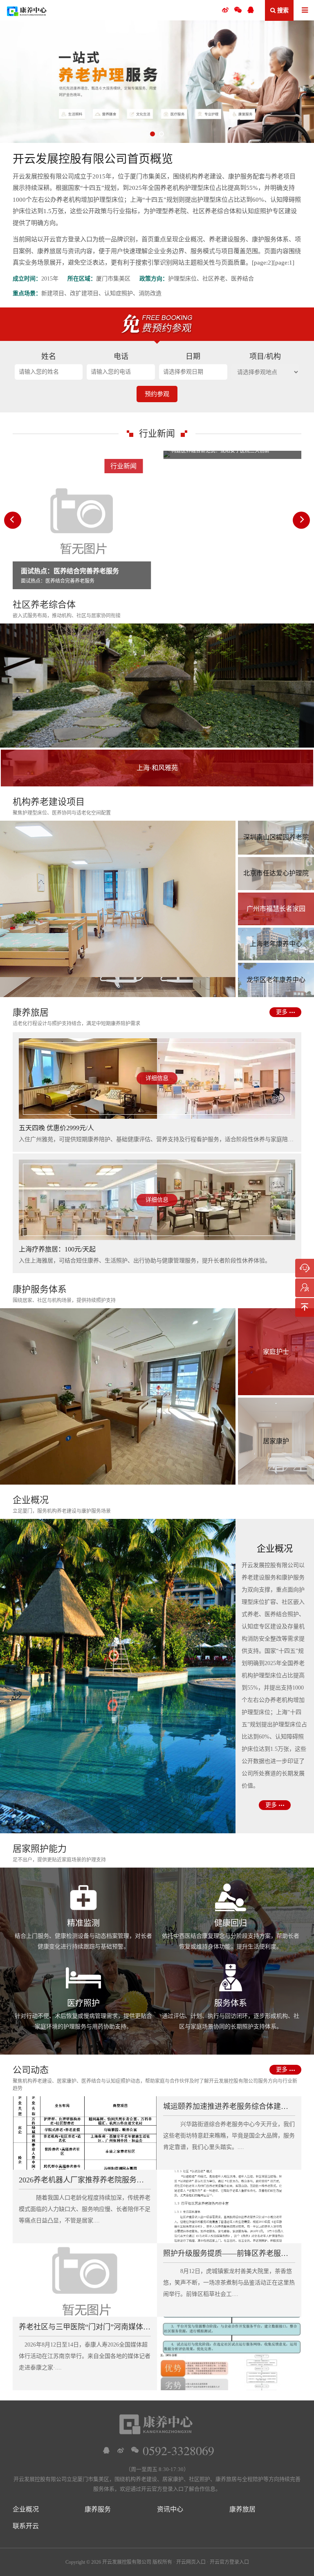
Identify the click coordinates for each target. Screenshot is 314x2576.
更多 (282, 1012)
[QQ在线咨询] (106, 2450)
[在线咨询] (305, 1268)
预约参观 (157, 394)
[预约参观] (305, 1288)
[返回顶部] (305, 1307)
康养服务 (98, 2509)
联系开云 (26, 2526)
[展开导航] (305, 11)
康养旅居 (242, 2509)
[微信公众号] (238, 10)
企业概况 (26, 2509)
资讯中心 (170, 2509)
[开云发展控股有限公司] (27, 10)
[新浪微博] (121, 2450)
